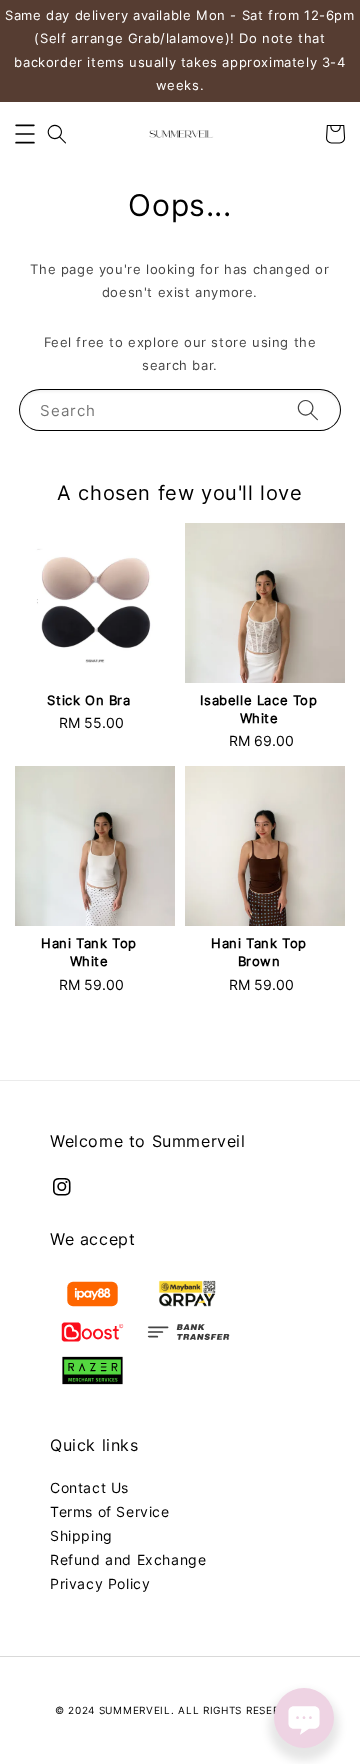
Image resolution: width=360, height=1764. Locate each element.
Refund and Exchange (128, 1559)
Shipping (81, 1535)
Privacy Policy (100, 1583)
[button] (25, 134)
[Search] (308, 409)
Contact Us (89, 1487)
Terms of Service (110, 1511)
